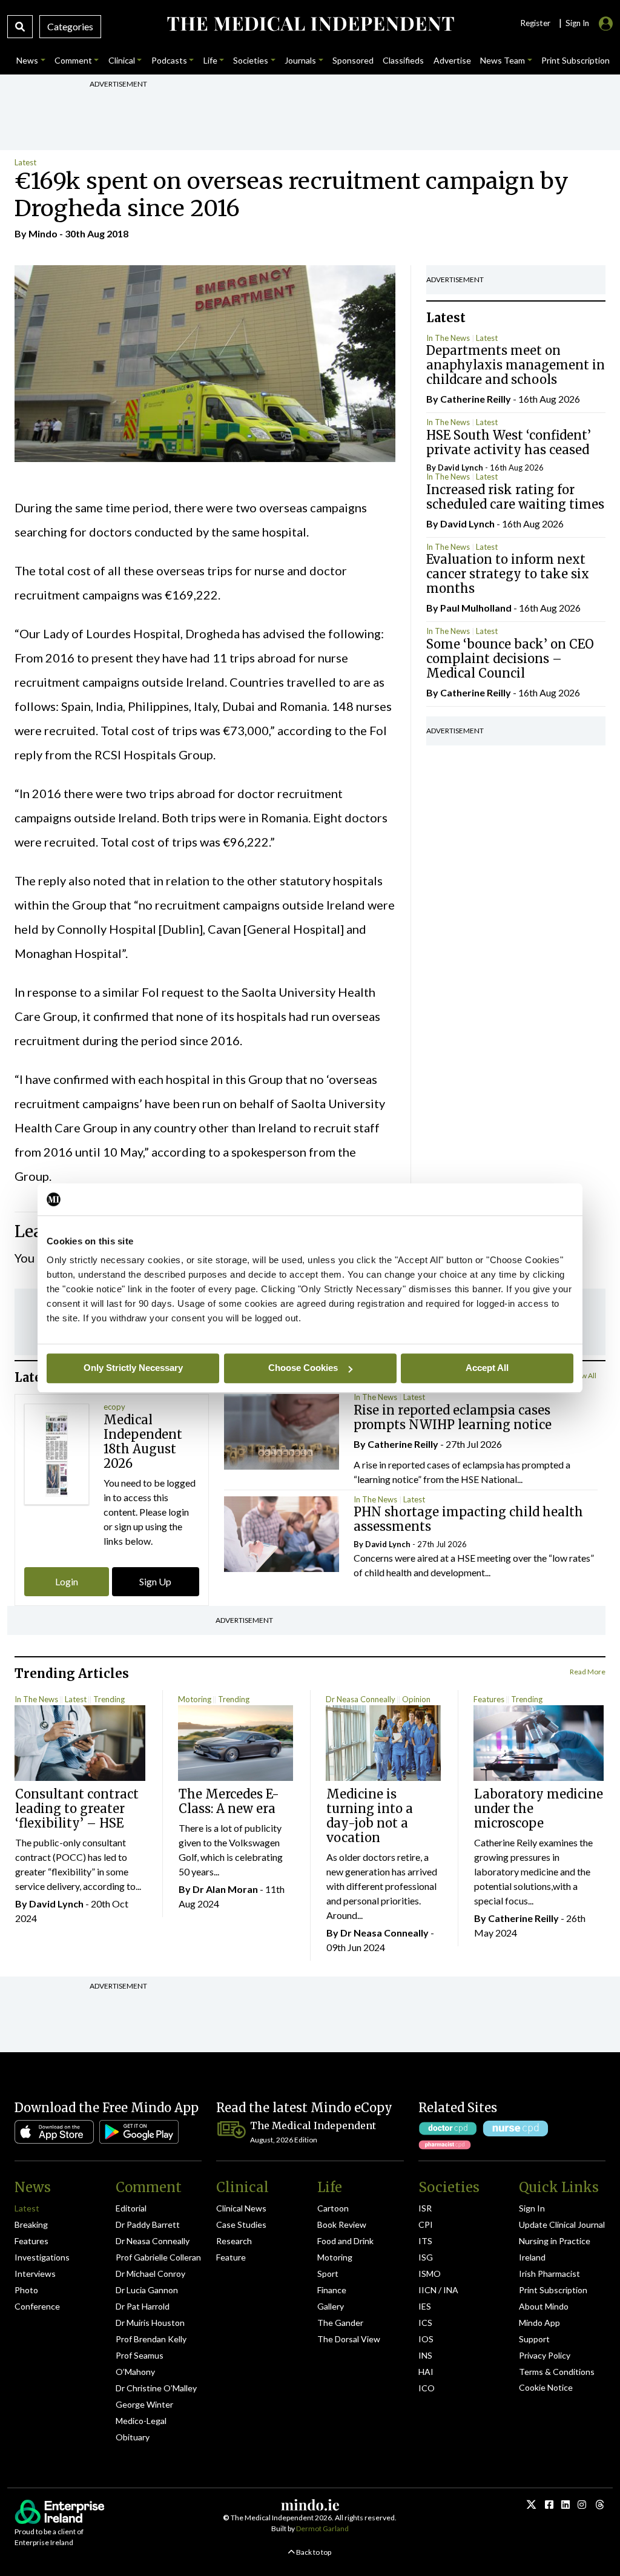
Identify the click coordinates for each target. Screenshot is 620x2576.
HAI (426, 2372)
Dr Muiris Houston (150, 2323)
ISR (425, 2208)
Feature (231, 2257)
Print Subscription (553, 2290)
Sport (328, 2274)
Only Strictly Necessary (133, 1368)
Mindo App (539, 2323)
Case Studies (241, 2224)
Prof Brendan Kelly (151, 2339)
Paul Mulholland (476, 608)
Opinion (416, 1699)
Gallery (331, 2306)
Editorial (131, 2208)
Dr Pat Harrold (143, 2306)
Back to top (313, 2552)
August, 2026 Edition (284, 2140)
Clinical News (241, 2208)
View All (583, 1376)
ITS (425, 2241)
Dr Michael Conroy (150, 2274)
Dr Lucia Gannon (147, 2290)
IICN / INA (438, 2290)
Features (489, 1699)
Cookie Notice (546, 2387)
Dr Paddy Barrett (148, 2224)
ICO (427, 2388)
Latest (25, 162)
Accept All (487, 1368)
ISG (426, 2257)
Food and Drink (345, 2241)
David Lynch (460, 467)
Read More (588, 1672)
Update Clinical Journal (562, 2224)
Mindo (43, 233)
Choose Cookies (303, 1368)
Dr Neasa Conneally (361, 1699)
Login (67, 1581)
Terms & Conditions (557, 2372)
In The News (448, 338)
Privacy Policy (545, 2355)
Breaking (31, 2224)
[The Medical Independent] (310, 24)
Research (234, 2241)
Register (535, 23)
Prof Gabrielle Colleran (158, 2257)
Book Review (342, 2224)
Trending (109, 1699)
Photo (26, 2290)
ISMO (430, 2274)
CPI (426, 2224)
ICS (425, 2323)
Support (534, 2339)
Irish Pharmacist (549, 2274)
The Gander (340, 2323)
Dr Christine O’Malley (156, 2388)
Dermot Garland (322, 2528)
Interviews (35, 2274)
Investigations (42, 2257)
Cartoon (333, 2208)
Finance (332, 2290)
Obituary (133, 2437)
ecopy (114, 1407)
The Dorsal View (349, 2339)
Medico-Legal (141, 2421)
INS (425, 2355)
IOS (426, 2339)
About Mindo (544, 2306)
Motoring (195, 1699)
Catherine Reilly (476, 399)
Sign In (532, 2208)
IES (425, 2306)
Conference (37, 2306)
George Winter (144, 2404)
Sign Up (155, 1581)
